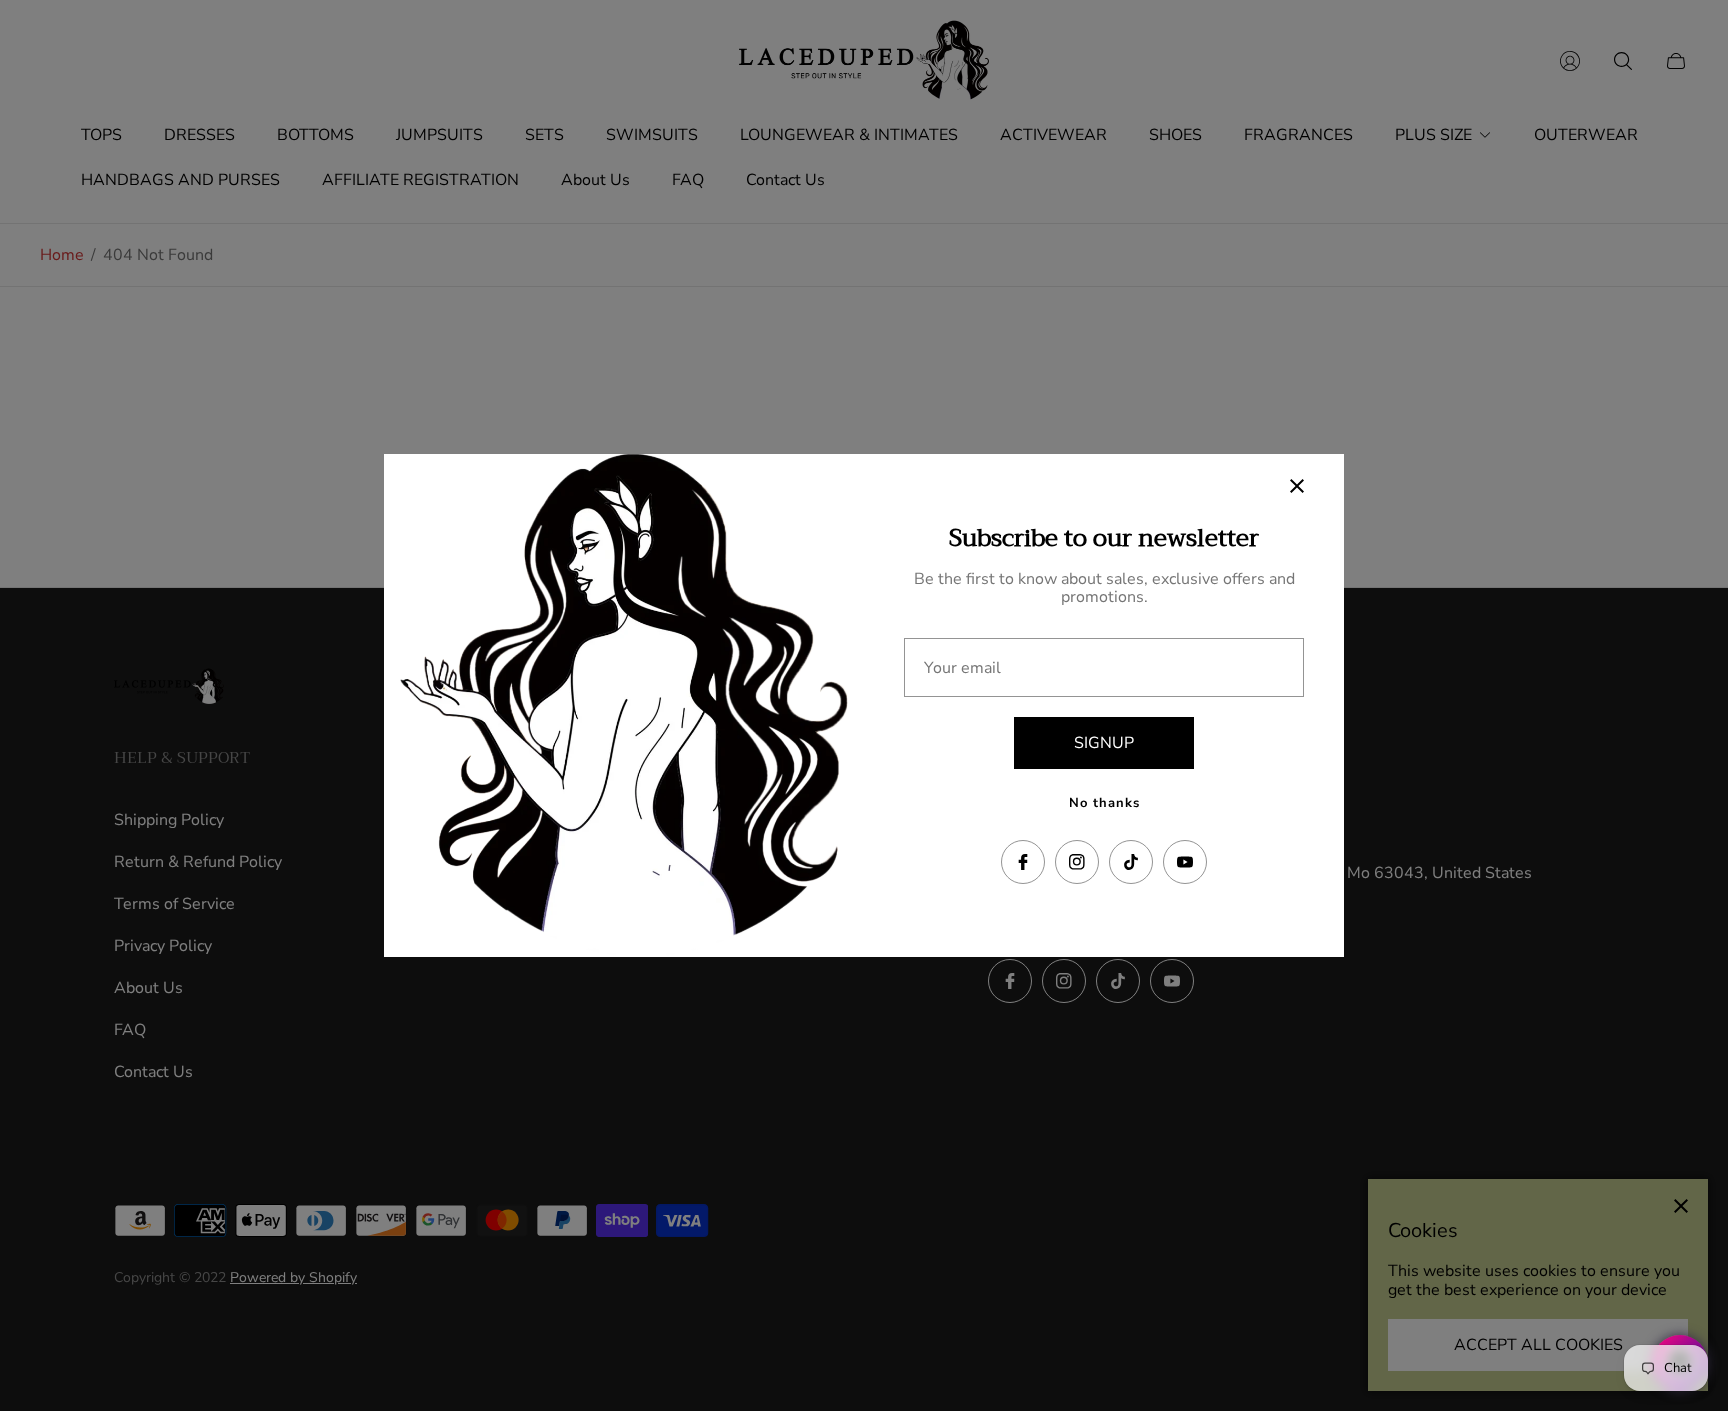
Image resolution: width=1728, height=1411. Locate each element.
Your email (962, 668)
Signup (1104, 743)
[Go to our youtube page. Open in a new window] (1185, 862)
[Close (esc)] (1297, 486)
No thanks (1104, 803)
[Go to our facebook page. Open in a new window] (1023, 862)
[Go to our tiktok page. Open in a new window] (1131, 862)
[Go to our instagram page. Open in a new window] (1077, 862)
